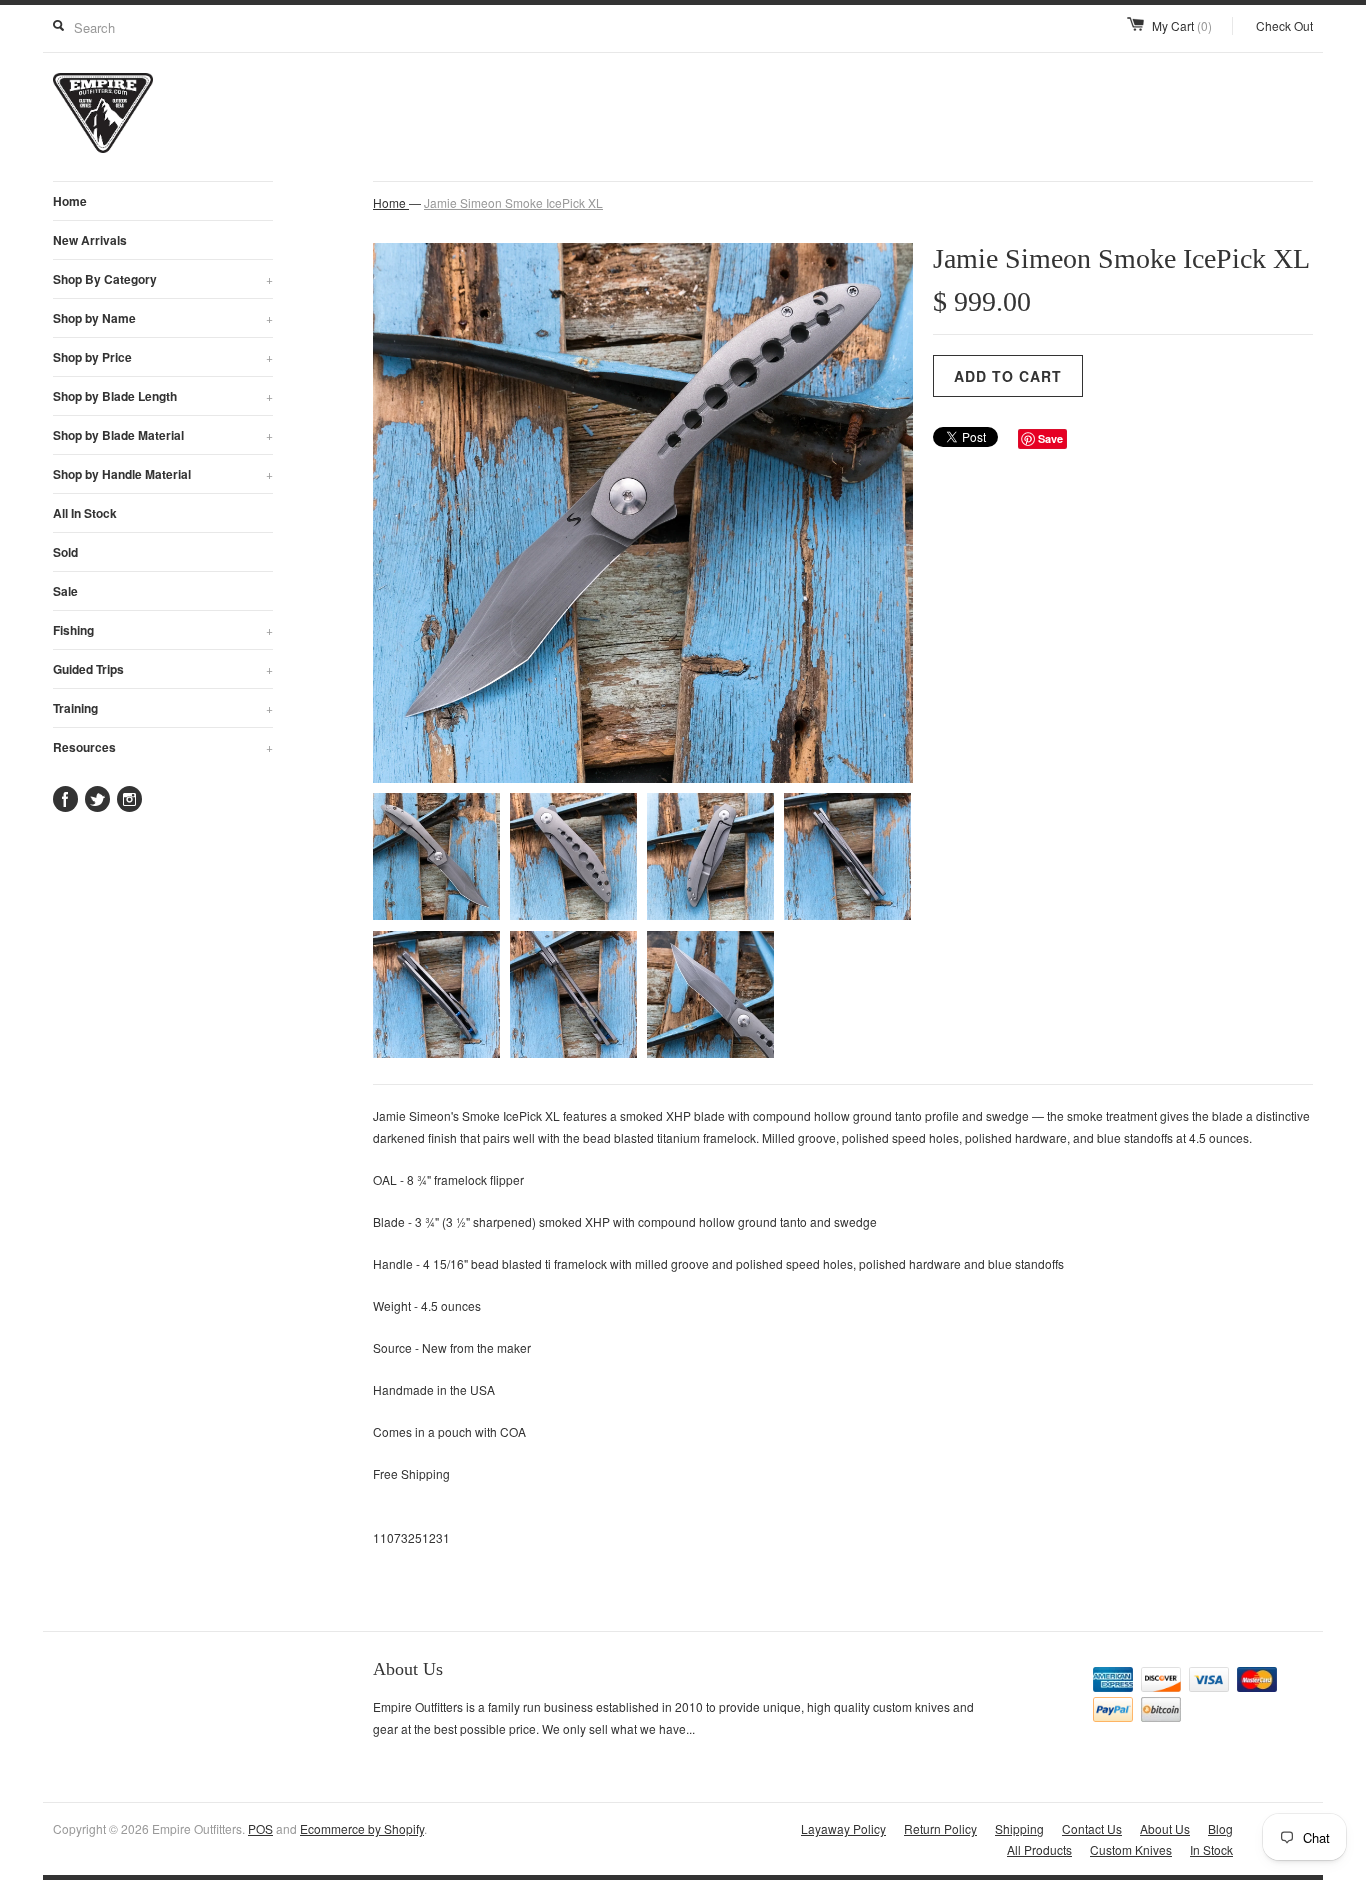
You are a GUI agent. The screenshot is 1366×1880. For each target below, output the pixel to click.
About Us (1165, 1828)
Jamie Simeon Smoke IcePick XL (513, 202)
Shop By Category (163, 279)
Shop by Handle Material (163, 474)
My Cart (1182, 25)
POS (260, 1828)
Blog (1220, 1828)
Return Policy (940, 1828)
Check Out (1284, 25)
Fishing (163, 630)
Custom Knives (1131, 1849)
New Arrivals (90, 240)
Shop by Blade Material (163, 435)
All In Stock (85, 513)
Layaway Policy (843, 1828)
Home (70, 201)
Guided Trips (163, 669)
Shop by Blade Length (163, 396)
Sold (65, 552)
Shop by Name (163, 318)
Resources (163, 747)
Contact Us (1092, 1828)
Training (163, 708)
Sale (65, 591)
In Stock (1211, 1849)
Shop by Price (163, 357)
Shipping (1019, 1828)
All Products (1039, 1849)
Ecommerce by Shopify (362, 1828)
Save (1050, 438)
